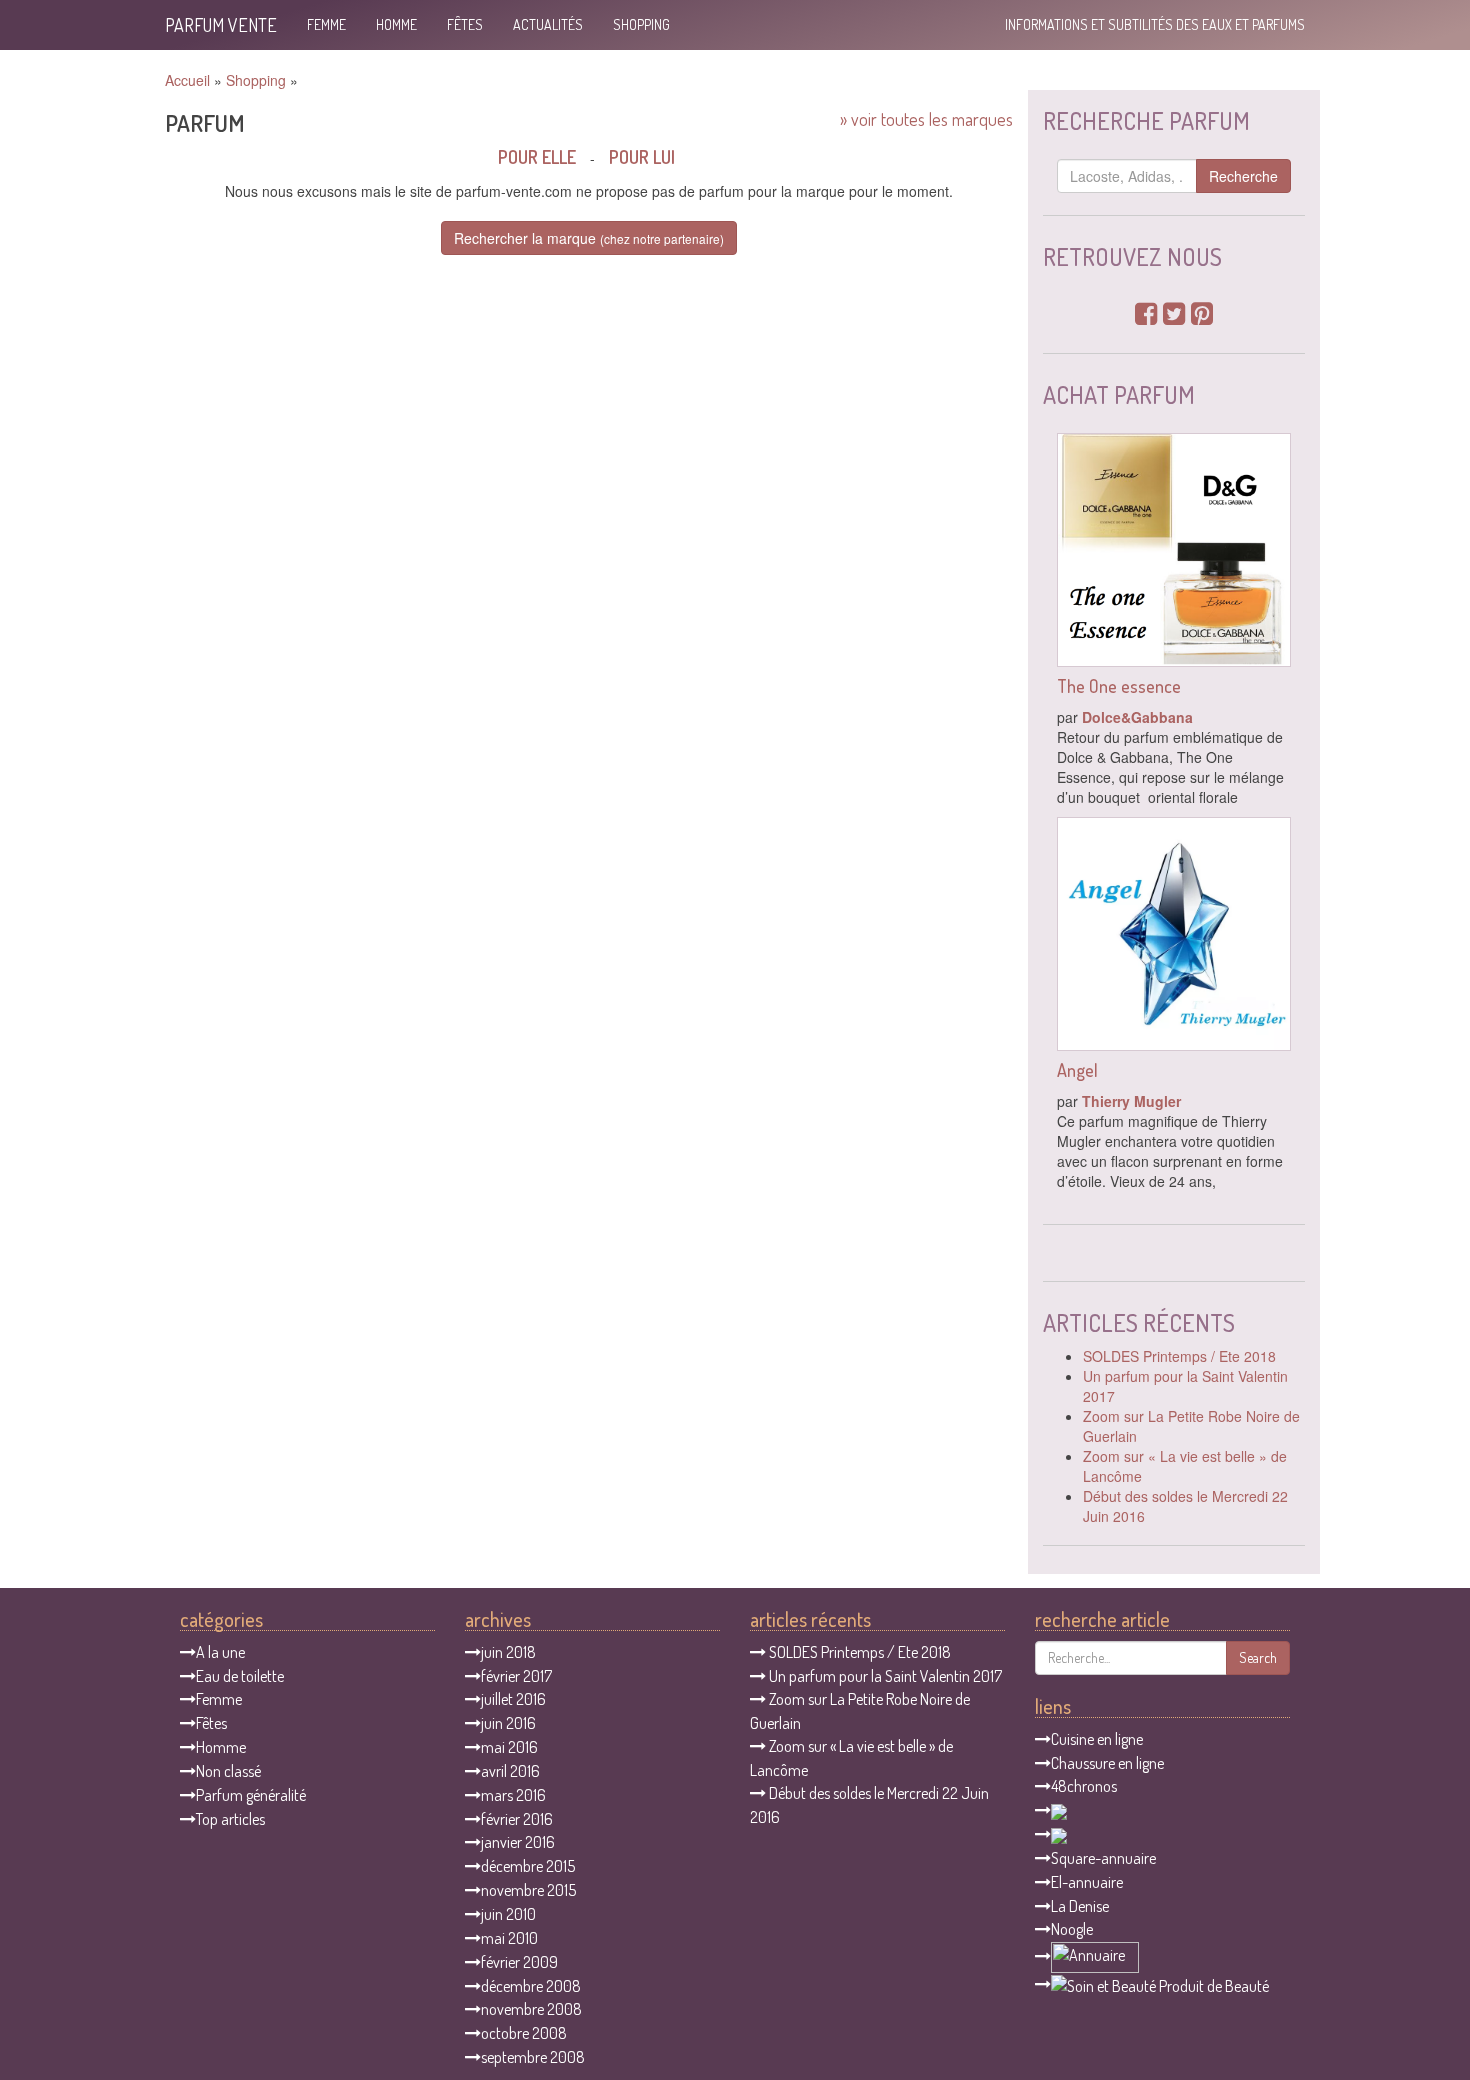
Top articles (230, 1819)
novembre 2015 (528, 1890)
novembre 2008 (531, 2009)
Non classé (228, 1771)
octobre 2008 (524, 2033)
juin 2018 (508, 1652)
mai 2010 (509, 1938)
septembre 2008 (533, 2057)
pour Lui (642, 157)
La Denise (1080, 1906)
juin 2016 (508, 1723)
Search (1258, 1657)
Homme (396, 24)
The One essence (1119, 686)
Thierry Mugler (1131, 1101)
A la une (220, 1652)
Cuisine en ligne (1097, 1739)
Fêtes (465, 24)
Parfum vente (221, 25)
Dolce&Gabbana (1137, 717)
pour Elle (537, 157)
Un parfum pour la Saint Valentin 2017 (885, 1676)
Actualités (548, 24)
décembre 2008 (531, 1986)
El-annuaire (1087, 1882)
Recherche (1243, 176)
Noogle (1072, 1929)
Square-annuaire (1103, 1858)
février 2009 (519, 1962)
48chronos (1084, 1786)
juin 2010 (508, 1914)
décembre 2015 (528, 1866)
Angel (1077, 1070)
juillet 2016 (513, 1699)
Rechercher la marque (589, 238)
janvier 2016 (518, 1842)
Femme (326, 24)
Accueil (187, 80)
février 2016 (517, 1819)
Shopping (641, 24)
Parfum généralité (251, 1795)
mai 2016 (509, 1747)
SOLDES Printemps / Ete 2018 (1179, 1356)
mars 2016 (513, 1795)
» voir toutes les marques (926, 119)
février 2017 (516, 1676)
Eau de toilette (240, 1676)
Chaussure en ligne (1107, 1763)
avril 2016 (510, 1771)
